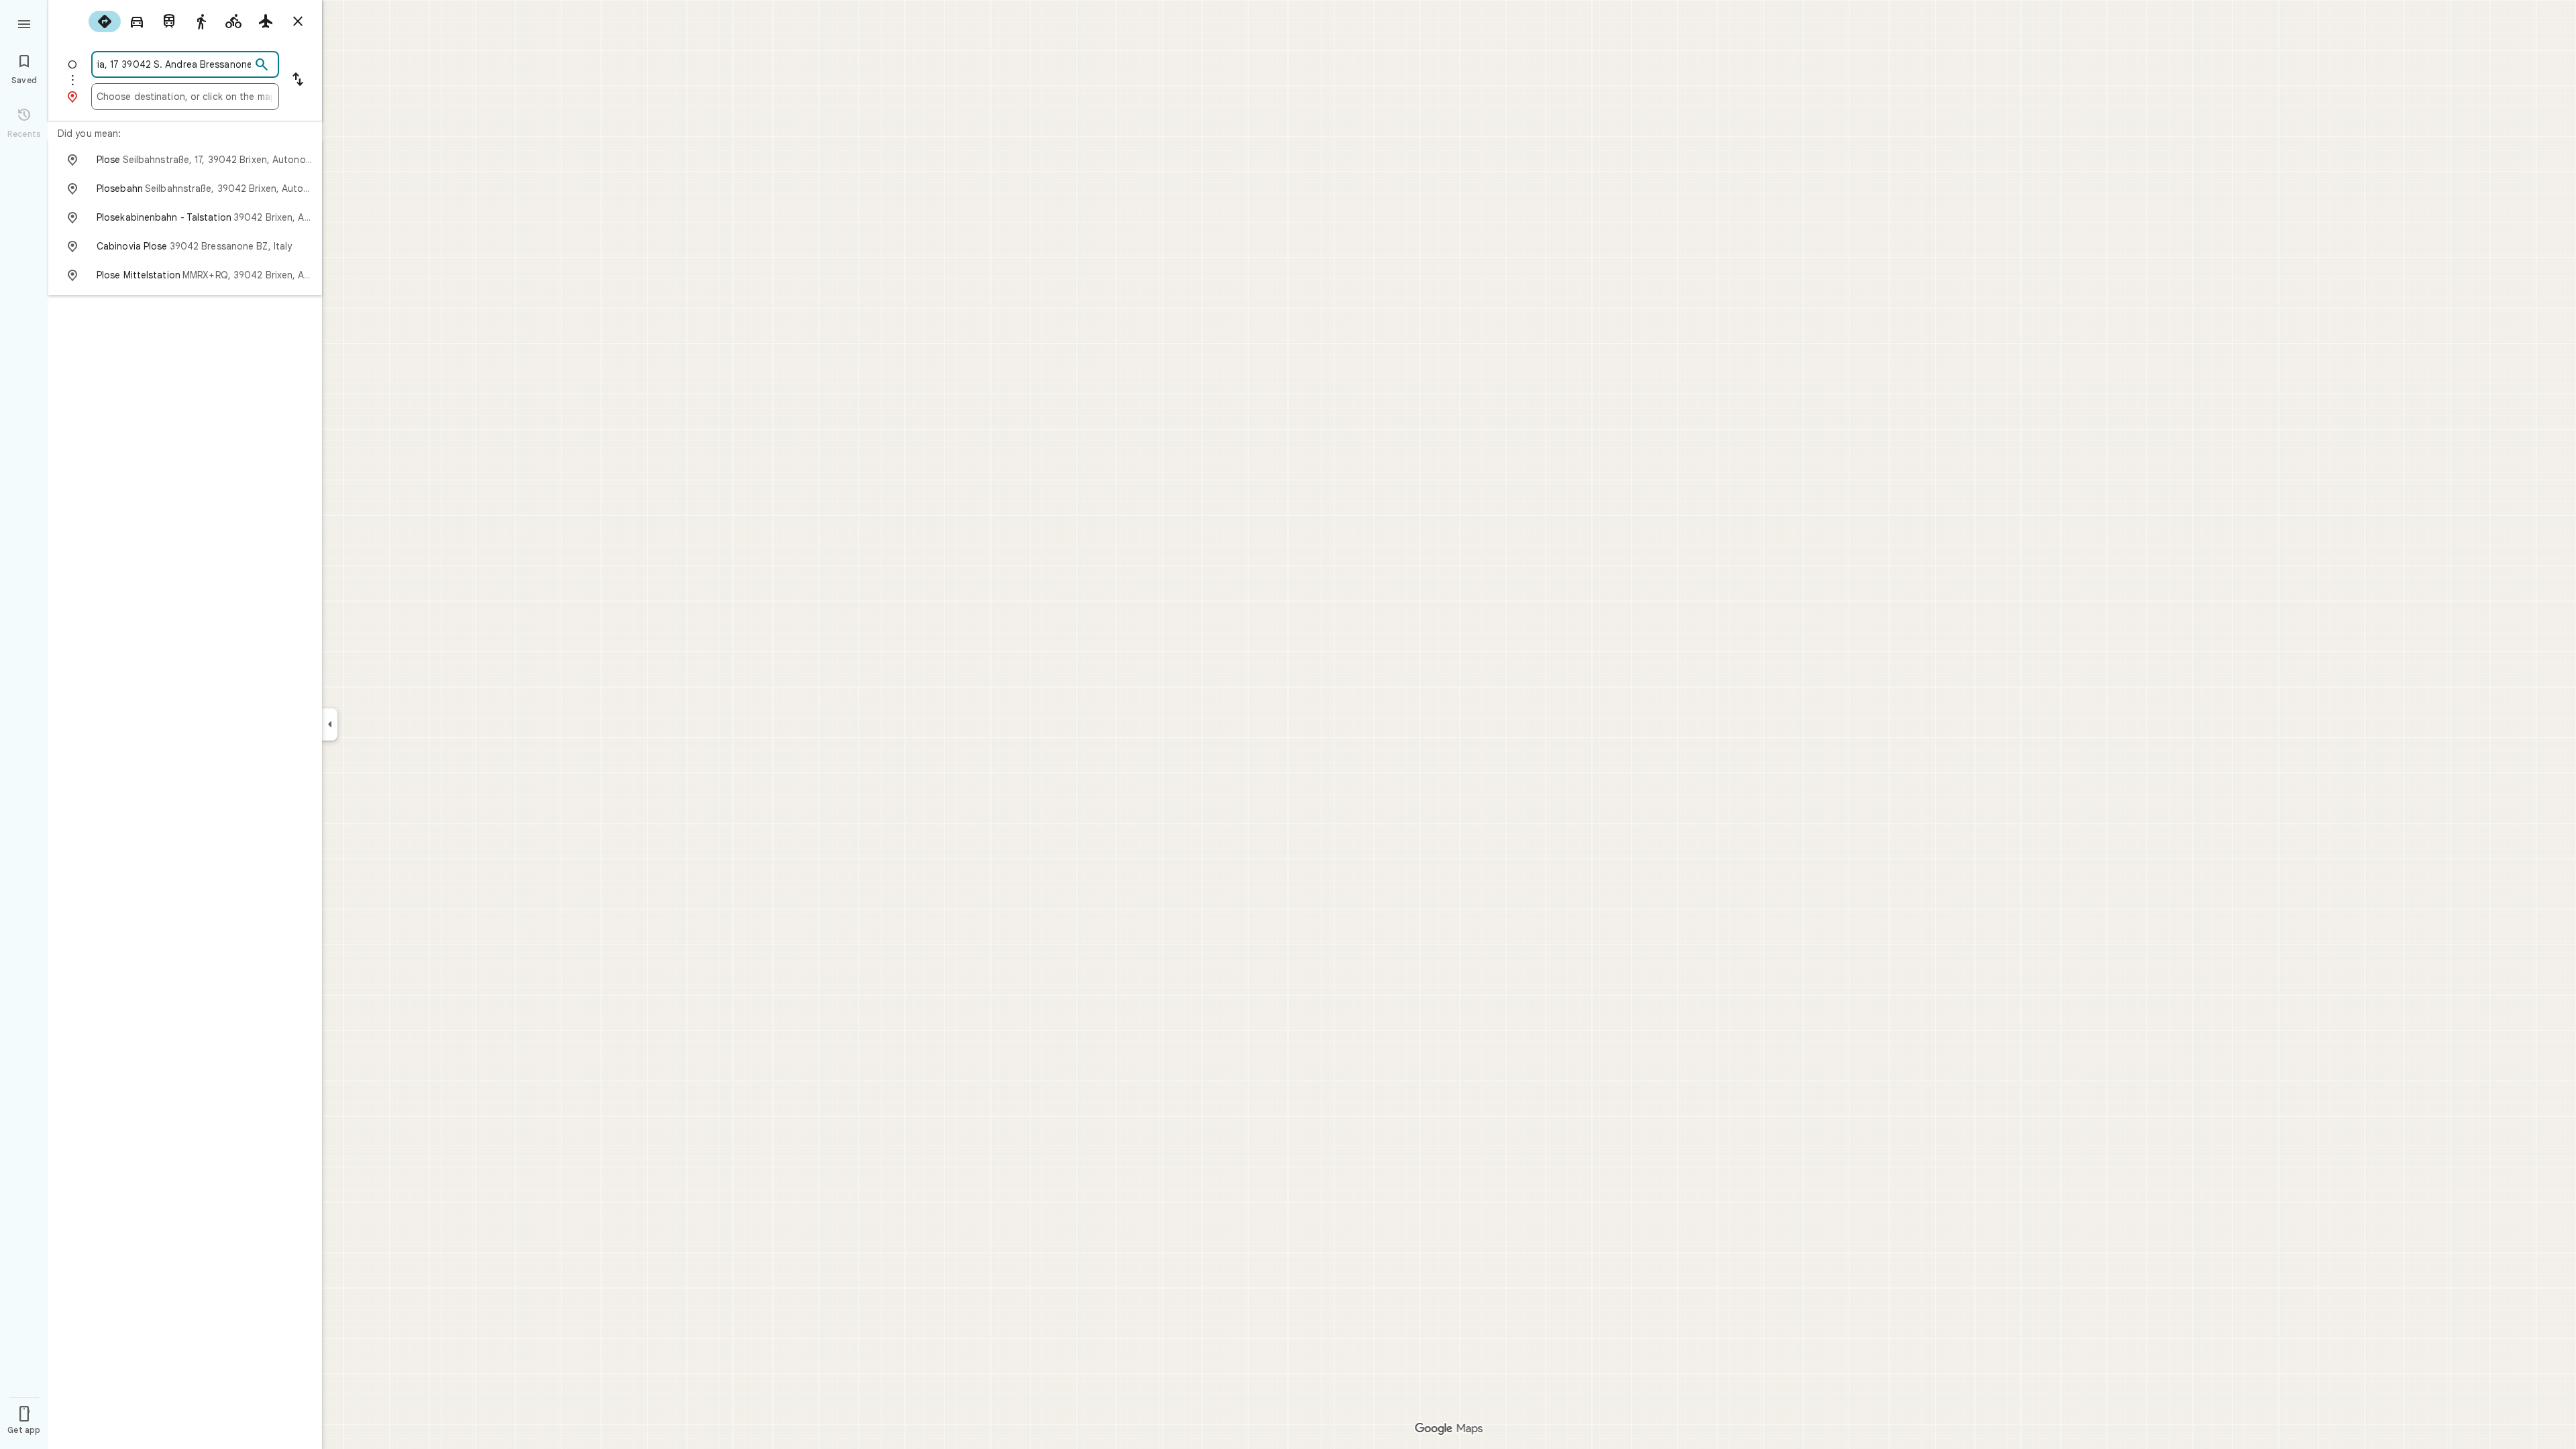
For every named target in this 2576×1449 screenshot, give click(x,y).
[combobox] (174, 64)
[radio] (105, 21)
